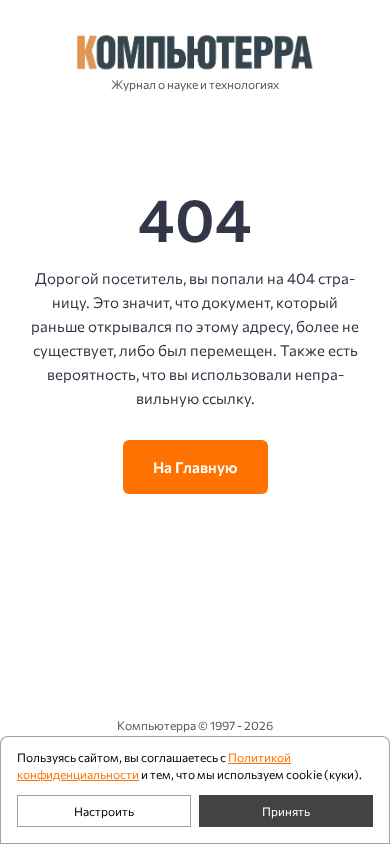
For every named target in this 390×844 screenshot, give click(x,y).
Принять (286, 811)
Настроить (104, 811)
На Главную (195, 467)
